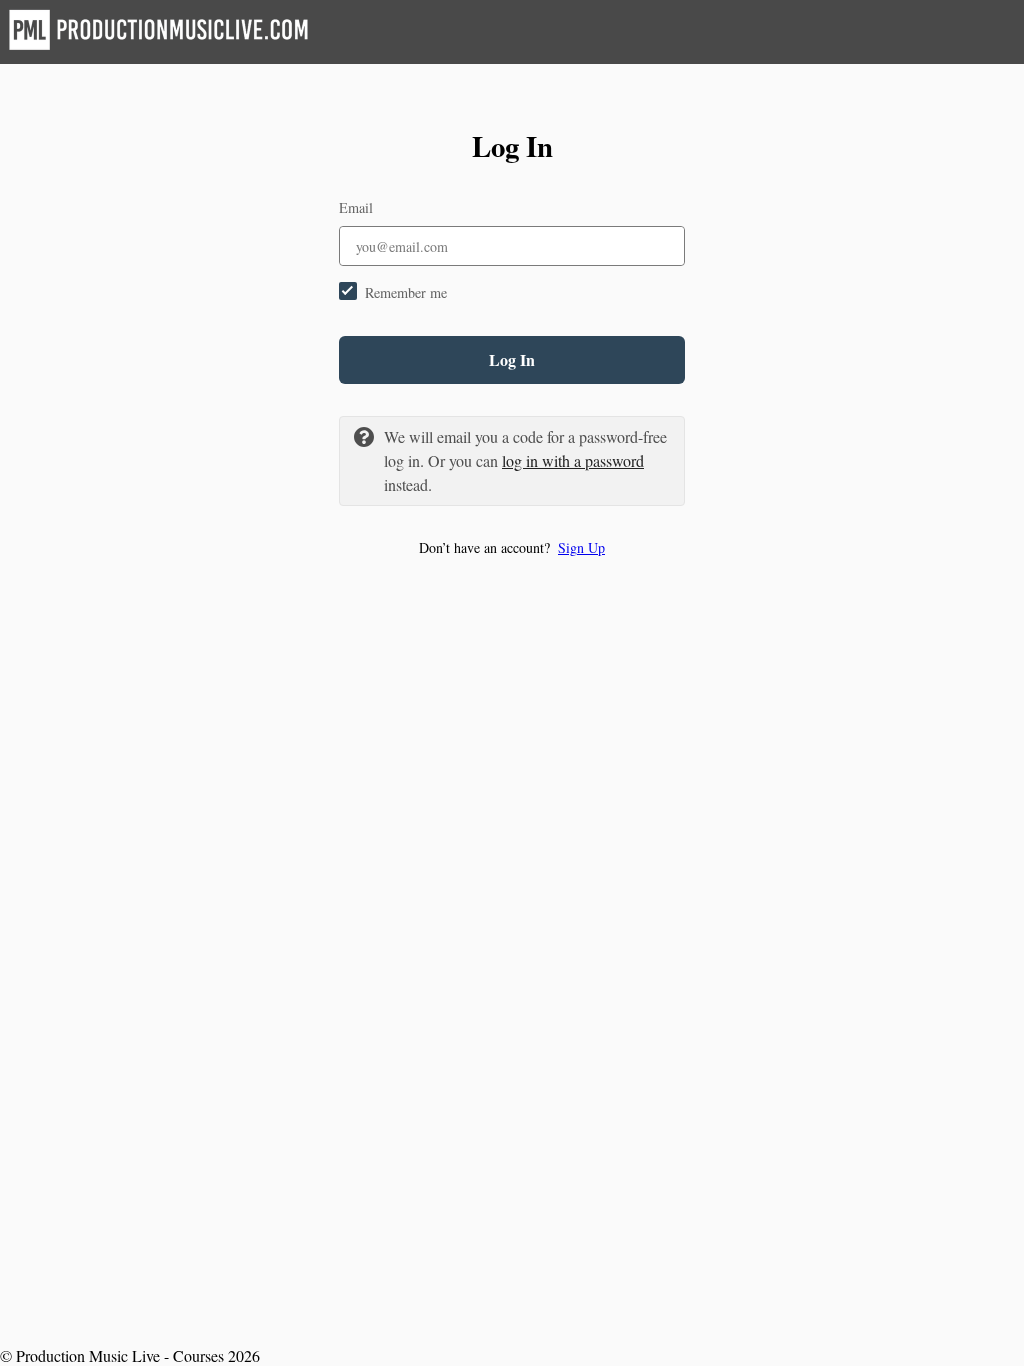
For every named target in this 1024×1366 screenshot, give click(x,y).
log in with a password (573, 460)
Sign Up (581, 547)
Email (356, 207)
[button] (512, 547)
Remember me (406, 292)
